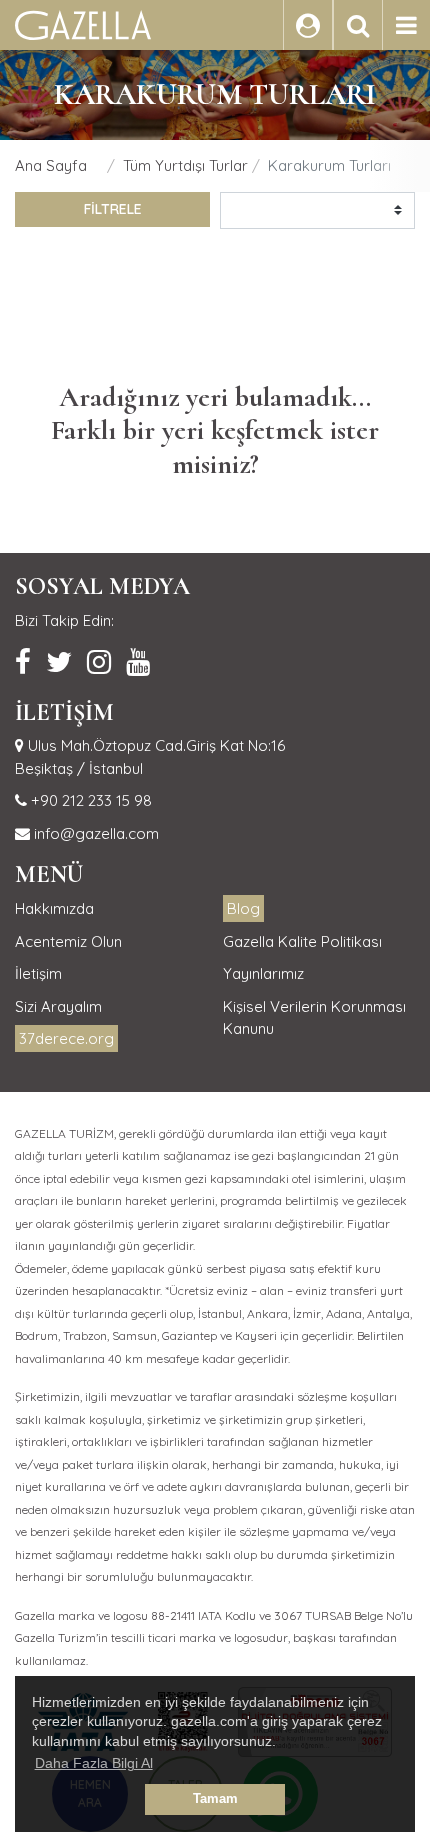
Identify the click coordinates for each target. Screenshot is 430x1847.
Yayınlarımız (263, 973)
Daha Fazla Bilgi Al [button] (94, 1763)
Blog (243, 908)
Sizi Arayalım (58, 1006)
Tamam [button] (215, 1799)
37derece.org (66, 1038)
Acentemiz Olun (68, 941)
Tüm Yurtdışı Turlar (185, 165)
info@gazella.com (94, 833)
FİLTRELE (113, 209)
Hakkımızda (54, 908)
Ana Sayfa (51, 165)
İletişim (38, 973)
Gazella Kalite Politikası (302, 941)
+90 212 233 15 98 (89, 800)
